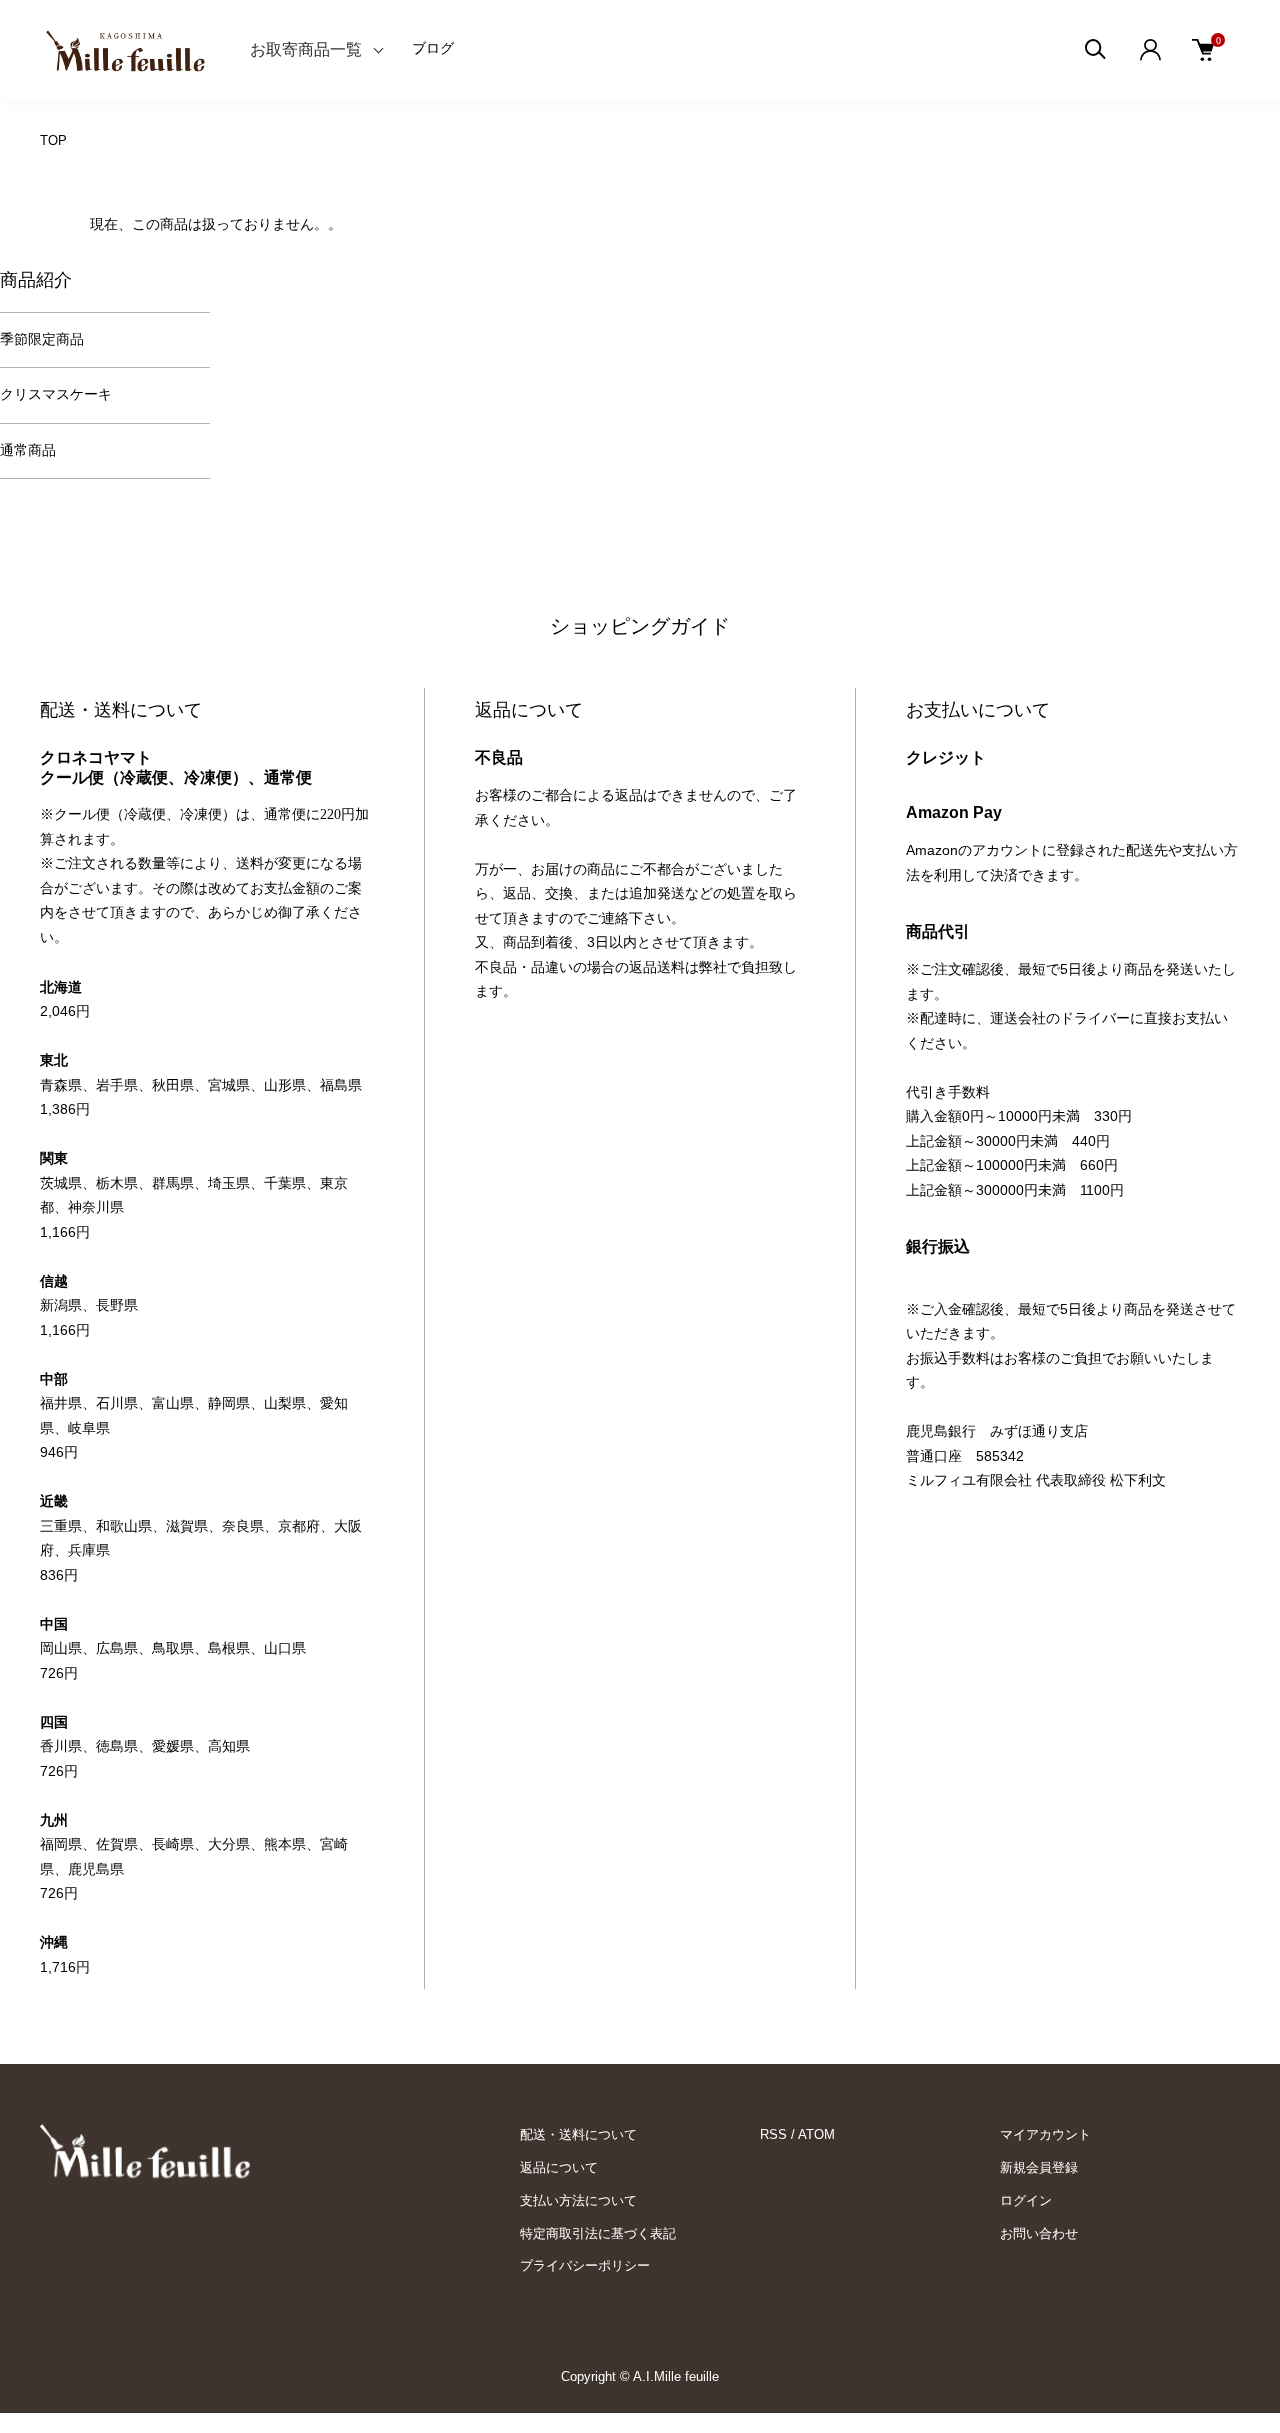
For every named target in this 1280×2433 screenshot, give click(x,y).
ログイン (1026, 2200)
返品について (559, 2167)
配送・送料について (578, 2134)
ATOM (816, 2134)
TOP (53, 140)
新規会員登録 (1039, 2167)
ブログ (433, 48)
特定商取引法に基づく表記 (598, 2233)
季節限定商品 (42, 339)
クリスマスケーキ (56, 394)
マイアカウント (1045, 2134)
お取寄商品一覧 (306, 49)
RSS (773, 2134)
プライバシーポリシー (585, 2265)
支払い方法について (578, 2200)
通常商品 (28, 450)
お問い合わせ (1039, 2233)
